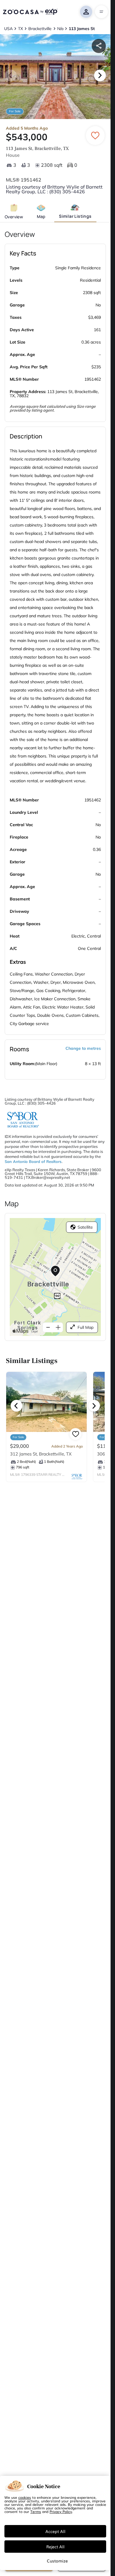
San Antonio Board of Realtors (33, 1161)
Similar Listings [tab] (75, 216)
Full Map (86, 1327)
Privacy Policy (61, 2511)
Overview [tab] (14, 217)
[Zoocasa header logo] (30, 12)
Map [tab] (41, 216)
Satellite (85, 1227)
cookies (25, 2497)
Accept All (55, 2531)
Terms (36, 2511)
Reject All (55, 2547)
